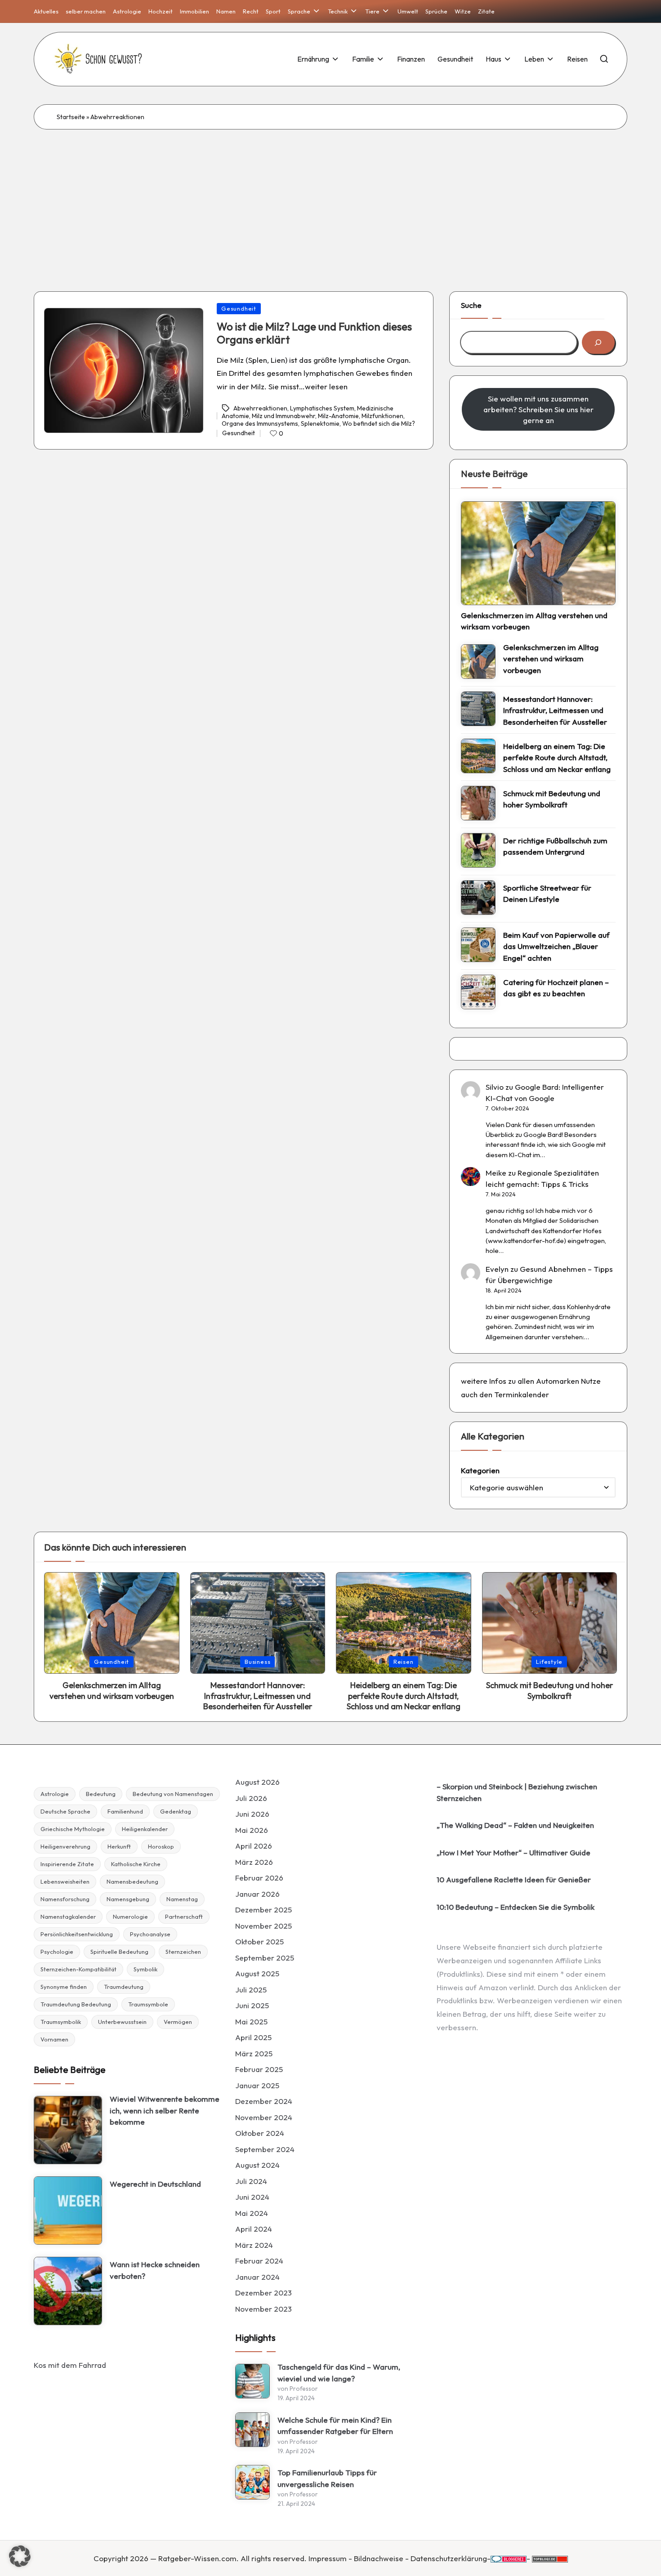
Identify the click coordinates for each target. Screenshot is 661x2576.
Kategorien (480, 1470)
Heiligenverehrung (65, 1846)
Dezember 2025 (264, 1910)
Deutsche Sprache (65, 1811)
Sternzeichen (183, 1952)
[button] (20, 2556)
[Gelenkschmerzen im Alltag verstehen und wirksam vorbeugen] (538, 553)
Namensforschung (65, 1899)
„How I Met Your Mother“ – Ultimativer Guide (514, 1852)
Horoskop (161, 1846)
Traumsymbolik (61, 2022)
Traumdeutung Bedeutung (76, 2004)
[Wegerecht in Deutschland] (68, 2211)
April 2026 (254, 1846)
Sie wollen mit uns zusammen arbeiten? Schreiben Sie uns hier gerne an (538, 409)
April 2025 (253, 2037)
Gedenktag (176, 1811)
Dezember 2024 (264, 2101)
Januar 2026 (257, 1894)
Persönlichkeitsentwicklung (77, 1934)
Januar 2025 (257, 2085)
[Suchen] (598, 342)
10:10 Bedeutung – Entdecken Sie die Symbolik (516, 1907)
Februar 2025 (259, 2069)
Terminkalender (522, 1394)
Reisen (404, 1662)
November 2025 (264, 1926)
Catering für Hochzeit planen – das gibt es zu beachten (556, 988)
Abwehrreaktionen (260, 408)
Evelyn (497, 1269)
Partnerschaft (184, 1916)
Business (257, 1662)
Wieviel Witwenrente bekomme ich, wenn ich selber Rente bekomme (165, 2110)
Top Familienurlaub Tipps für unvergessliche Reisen (327, 2478)
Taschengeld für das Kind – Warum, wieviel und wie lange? (339, 2373)
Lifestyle (549, 1662)
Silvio (495, 1087)
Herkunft (119, 1846)
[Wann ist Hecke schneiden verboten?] (68, 2291)
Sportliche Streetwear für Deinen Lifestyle (547, 894)
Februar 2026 (259, 1878)
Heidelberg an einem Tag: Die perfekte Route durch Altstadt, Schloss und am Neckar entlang (557, 758)
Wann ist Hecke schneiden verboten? (155, 2270)
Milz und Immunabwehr (284, 416)
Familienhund (125, 1811)
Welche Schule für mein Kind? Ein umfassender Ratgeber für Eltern (335, 2426)
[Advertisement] (330, 197)
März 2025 (254, 2053)
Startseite (71, 117)
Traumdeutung (124, 1987)
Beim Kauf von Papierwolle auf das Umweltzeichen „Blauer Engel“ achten (556, 946)
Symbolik (145, 1969)
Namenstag (182, 1899)
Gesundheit (239, 308)
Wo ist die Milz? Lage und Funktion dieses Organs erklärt (314, 333)
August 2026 (257, 1782)
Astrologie (55, 1794)
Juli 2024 (251, 2181)
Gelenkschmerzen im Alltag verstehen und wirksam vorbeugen (534, 621)
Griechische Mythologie (73, 1829)
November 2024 (264, 2117)
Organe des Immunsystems (260, 423)
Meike (496, 1173)
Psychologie (57, 1952)
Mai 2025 (251, 2021)
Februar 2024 (259, 2261)
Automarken (558, 1381)
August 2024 (257, 2165)
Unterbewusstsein (122, 2022)
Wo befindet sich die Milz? (379, 423)
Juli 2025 (251, 1990)
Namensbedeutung (132, 1881)
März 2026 (254, 1862)
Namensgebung (128, 1899)
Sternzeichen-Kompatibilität (78, 1969)
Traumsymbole (148, 2004)
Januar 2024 (257, 2277)
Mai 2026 (252, 1830)
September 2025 (265, 1958)
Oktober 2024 (260, 2133)
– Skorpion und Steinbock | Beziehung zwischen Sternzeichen (517, 1792)
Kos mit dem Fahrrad (70, 2365)
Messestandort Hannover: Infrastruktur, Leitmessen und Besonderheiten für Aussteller (555, 710)
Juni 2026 (252, 1814)
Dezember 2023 (264, 2293)
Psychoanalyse (150, 1934)
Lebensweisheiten (65, 1881)
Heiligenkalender (145, 1829)
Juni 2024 (252, 2197)
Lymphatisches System (322, 408)
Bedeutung (101, 1794)
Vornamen (54, 2039)
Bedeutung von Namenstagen (173, 1794)
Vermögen (178, 2022)
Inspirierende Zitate (67, 1864)
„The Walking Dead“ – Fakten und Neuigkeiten (515, 1825)
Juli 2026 (251, 1798)
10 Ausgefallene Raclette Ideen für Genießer (514, 1879)
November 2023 (264, 2309)
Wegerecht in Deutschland (155, 2184)
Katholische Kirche (136, 1864)
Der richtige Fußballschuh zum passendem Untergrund (555, 846)
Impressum (328, 2558)
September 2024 (265, 2149)
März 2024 (254, 2245)
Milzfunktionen (382, 416)
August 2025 (257, 1973)
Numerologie (130, 1916)
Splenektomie (320, 423)
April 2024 (254, 2229)
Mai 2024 (252, 2213)
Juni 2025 (252, 2005)
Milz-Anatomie (338, 416)
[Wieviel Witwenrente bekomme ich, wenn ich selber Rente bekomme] (68, 2130)
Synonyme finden (64, 1987)
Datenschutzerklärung (449, 2558)
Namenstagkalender (68, 1916)
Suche (471, 305)
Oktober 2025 (259, 1941)
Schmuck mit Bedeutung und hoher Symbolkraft (552, 799)
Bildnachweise (379, 2558)
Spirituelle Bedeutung (119, 1952)
